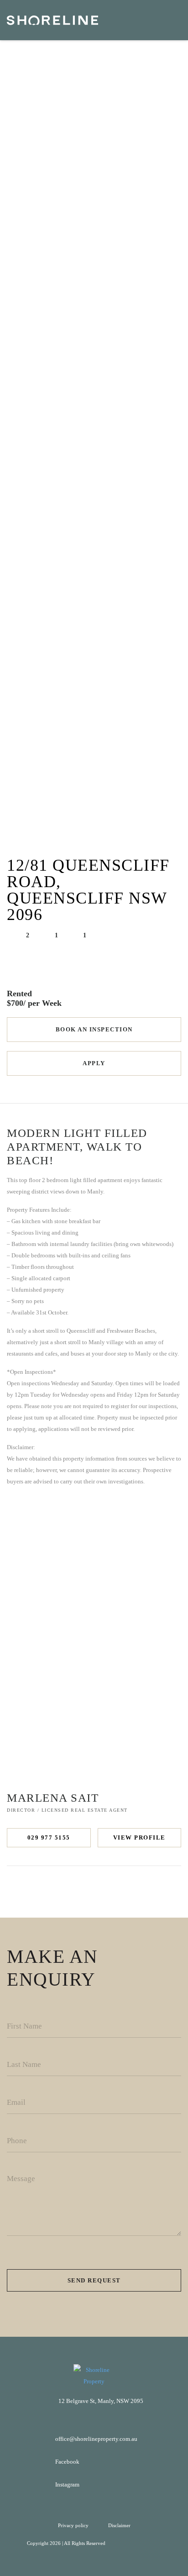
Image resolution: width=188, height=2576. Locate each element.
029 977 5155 (49, 1837)
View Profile (139, 1837)
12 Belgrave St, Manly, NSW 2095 (101, 2401)
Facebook (67, 2462)
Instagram (67, 2484)
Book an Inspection (94, 1029)
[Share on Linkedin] (124, 1889)
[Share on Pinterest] (105, 1889)
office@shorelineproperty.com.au (96, 2439)
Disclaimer (119, 2525)
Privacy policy (74, 2525)
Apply (94, 1063)
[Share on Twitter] (85, 1889)
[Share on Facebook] (65, 1889)
